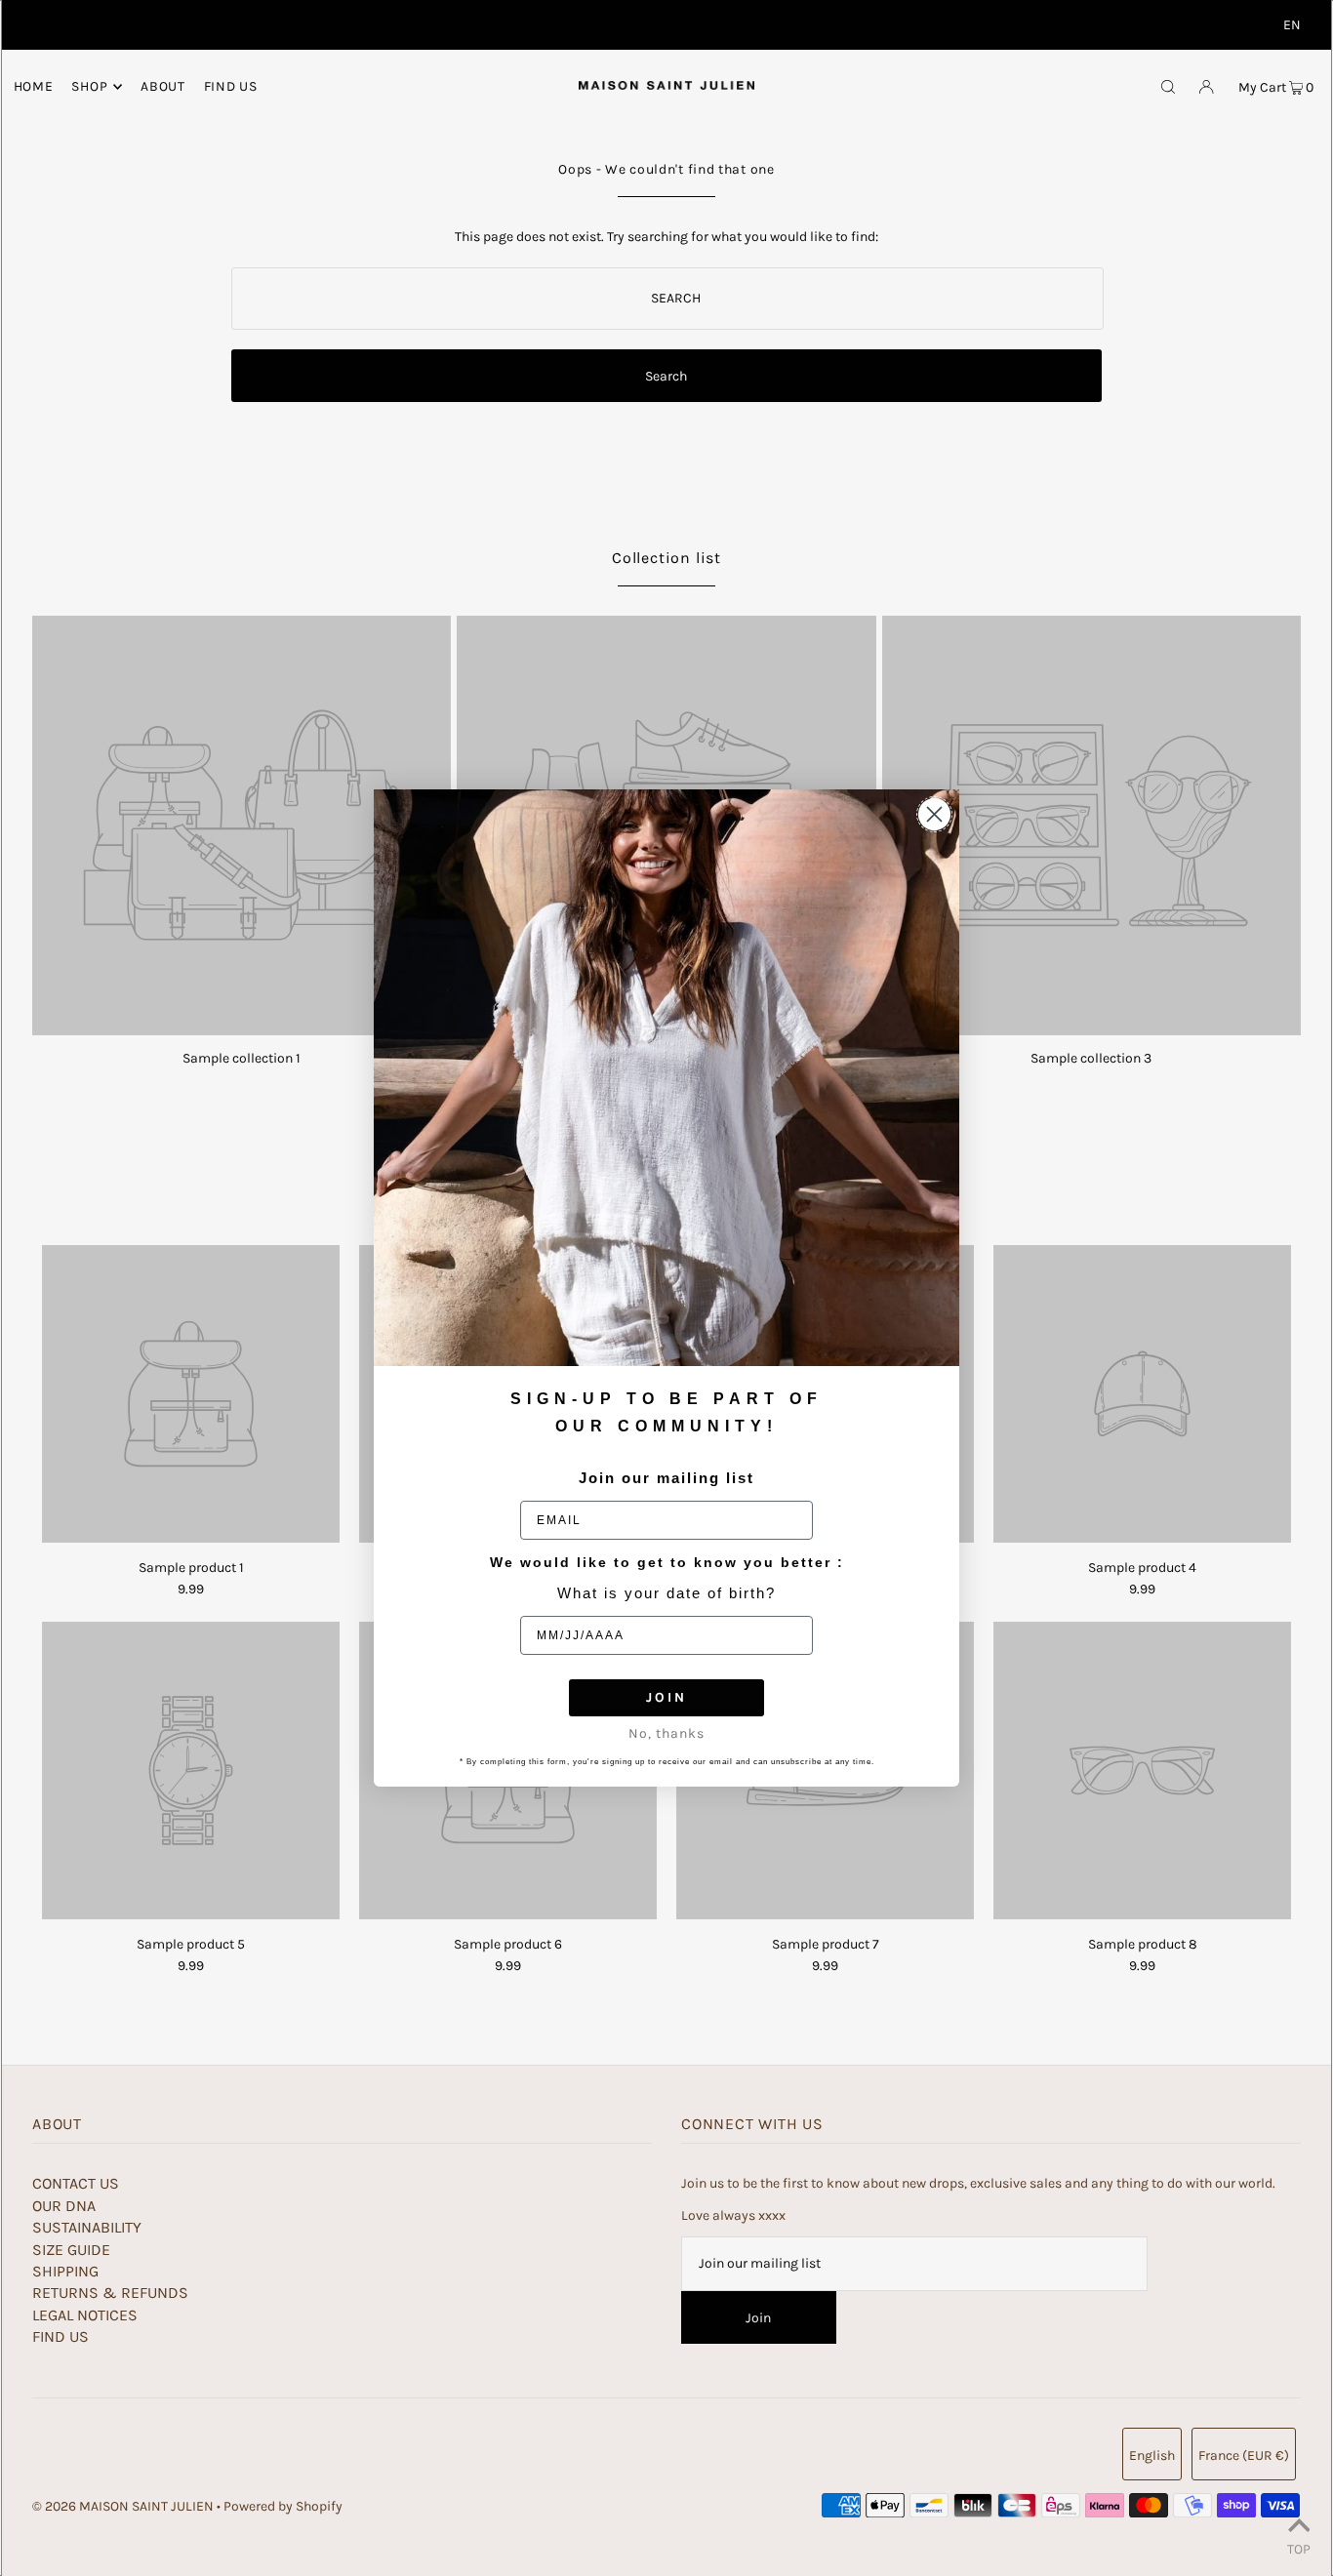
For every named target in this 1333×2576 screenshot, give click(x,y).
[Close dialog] (934, 814)
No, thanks (666, 1733)
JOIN (666, 1697)
